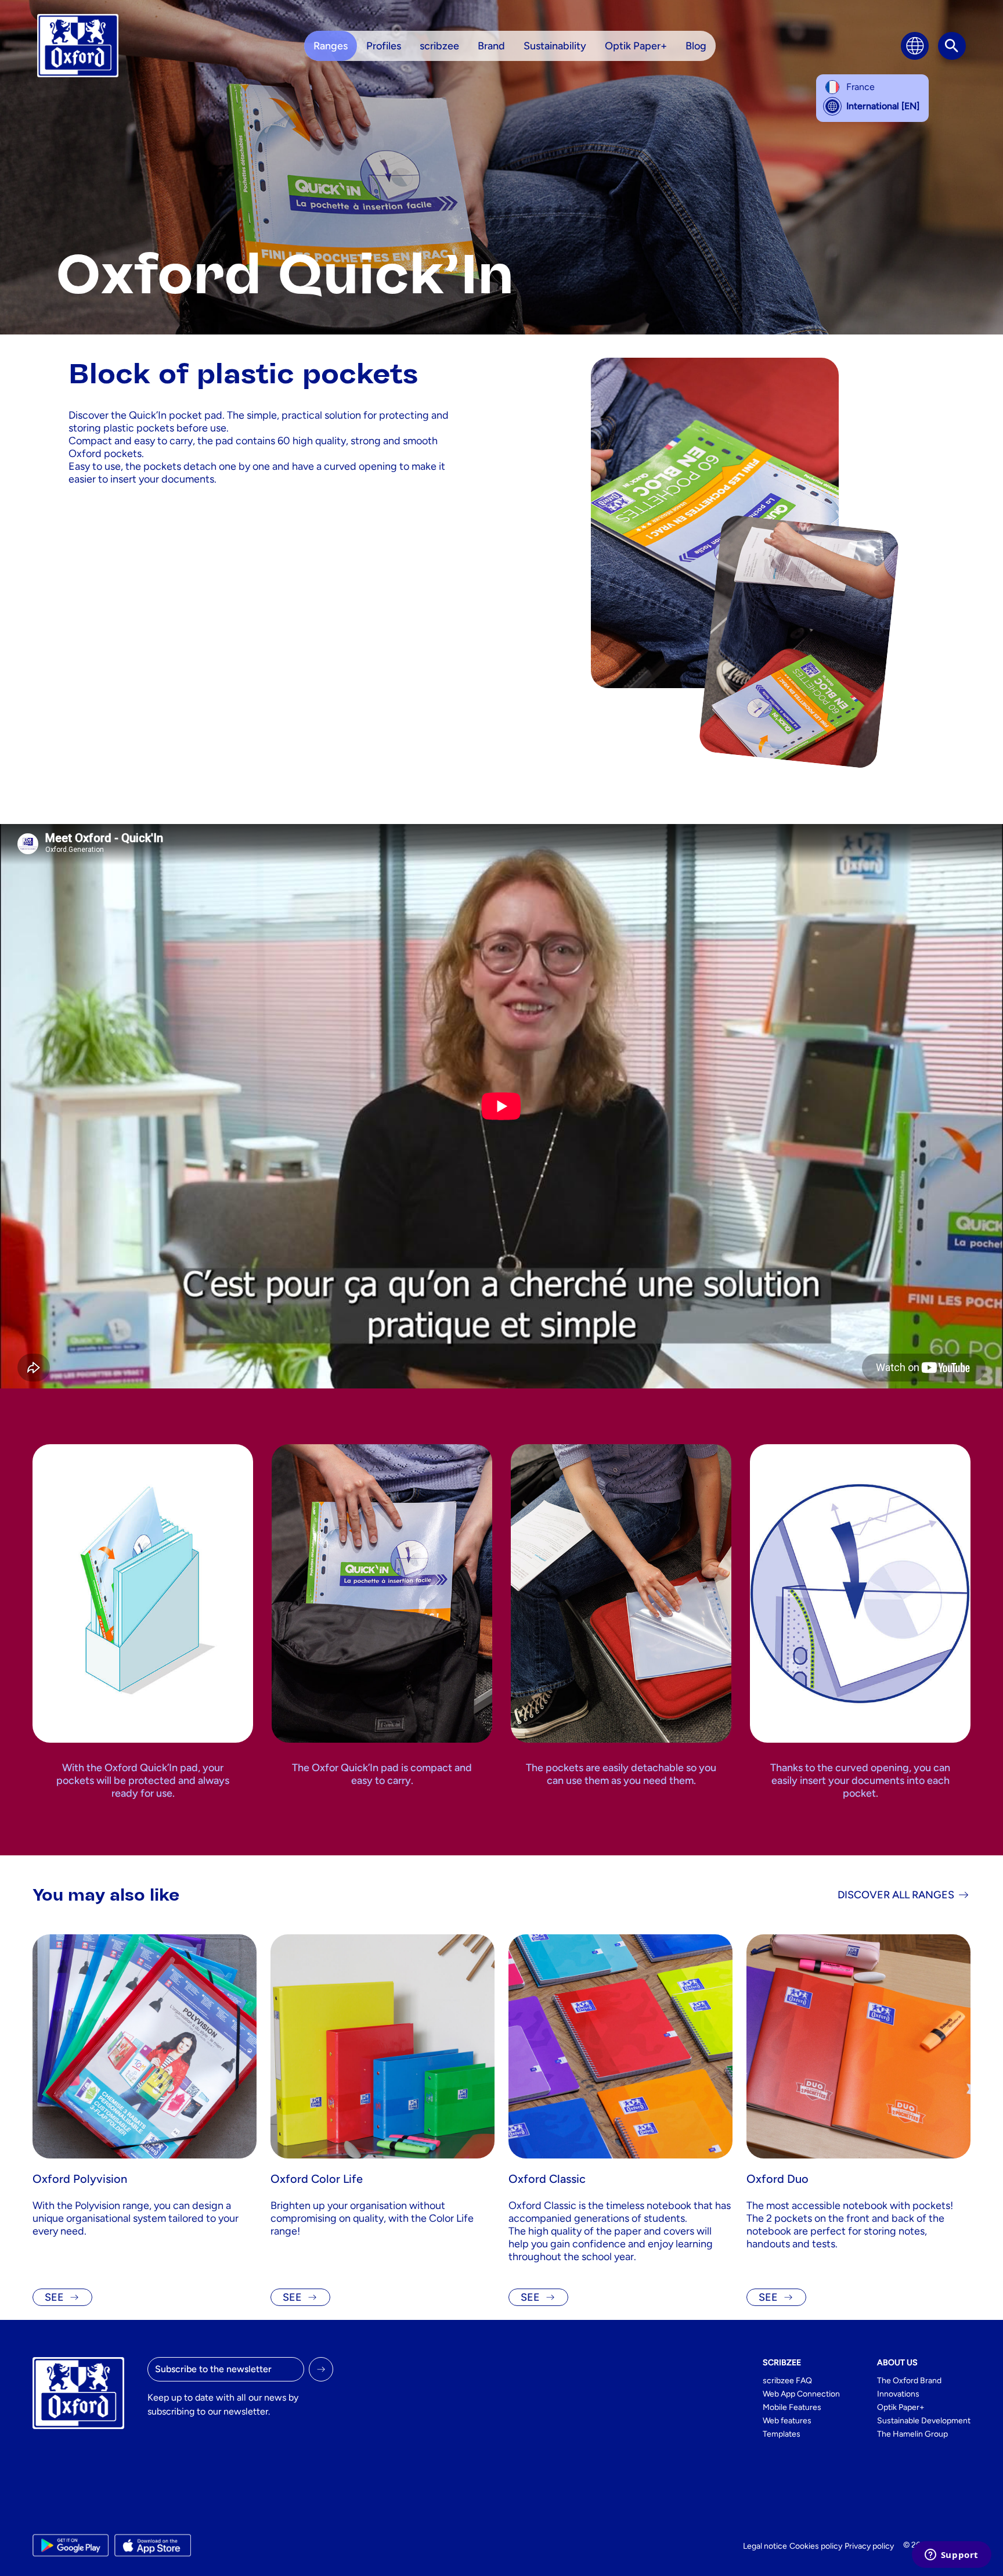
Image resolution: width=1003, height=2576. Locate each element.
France (861, 87)
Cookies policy (816, 2546)
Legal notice (765, 2546)
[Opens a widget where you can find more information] (951, 2556)
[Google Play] (71, 2545)
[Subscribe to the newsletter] (321, 2369)
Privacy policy (869, 2546)
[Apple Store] (152, 2545)
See (54, 2297)
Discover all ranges (896, 1895)
